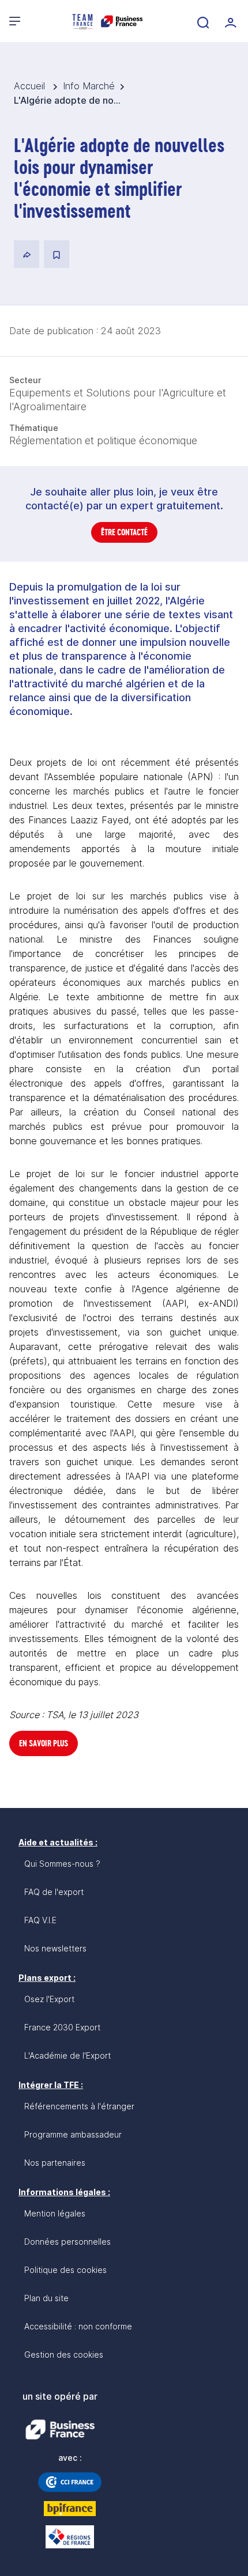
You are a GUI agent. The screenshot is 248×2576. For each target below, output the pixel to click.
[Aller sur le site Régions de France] (70, 2537)
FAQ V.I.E (40, 1920)
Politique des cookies (65, 2270)
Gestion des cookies (64, 2354)
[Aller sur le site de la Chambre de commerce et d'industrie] (70, 2482)
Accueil (31, 86)
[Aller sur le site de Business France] (60, 2430)
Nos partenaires (55, 2163)
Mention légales (55, 2213)
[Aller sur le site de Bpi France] (70, 2509)
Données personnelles (67, 2242)
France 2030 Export (62, 2027)
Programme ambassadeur (73, 2134)
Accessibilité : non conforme (78, 2326)
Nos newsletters (55, 1948)
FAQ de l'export (54, 1892)
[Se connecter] (230, 21)
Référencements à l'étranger (79, 2106)
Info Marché (89, 86)
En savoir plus (44, 1743)
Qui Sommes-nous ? (62, 1864)
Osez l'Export (49, 1999)
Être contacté (124, 532)
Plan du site (46, 2298)
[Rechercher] (202, 21)
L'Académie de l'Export (67, 2055)
